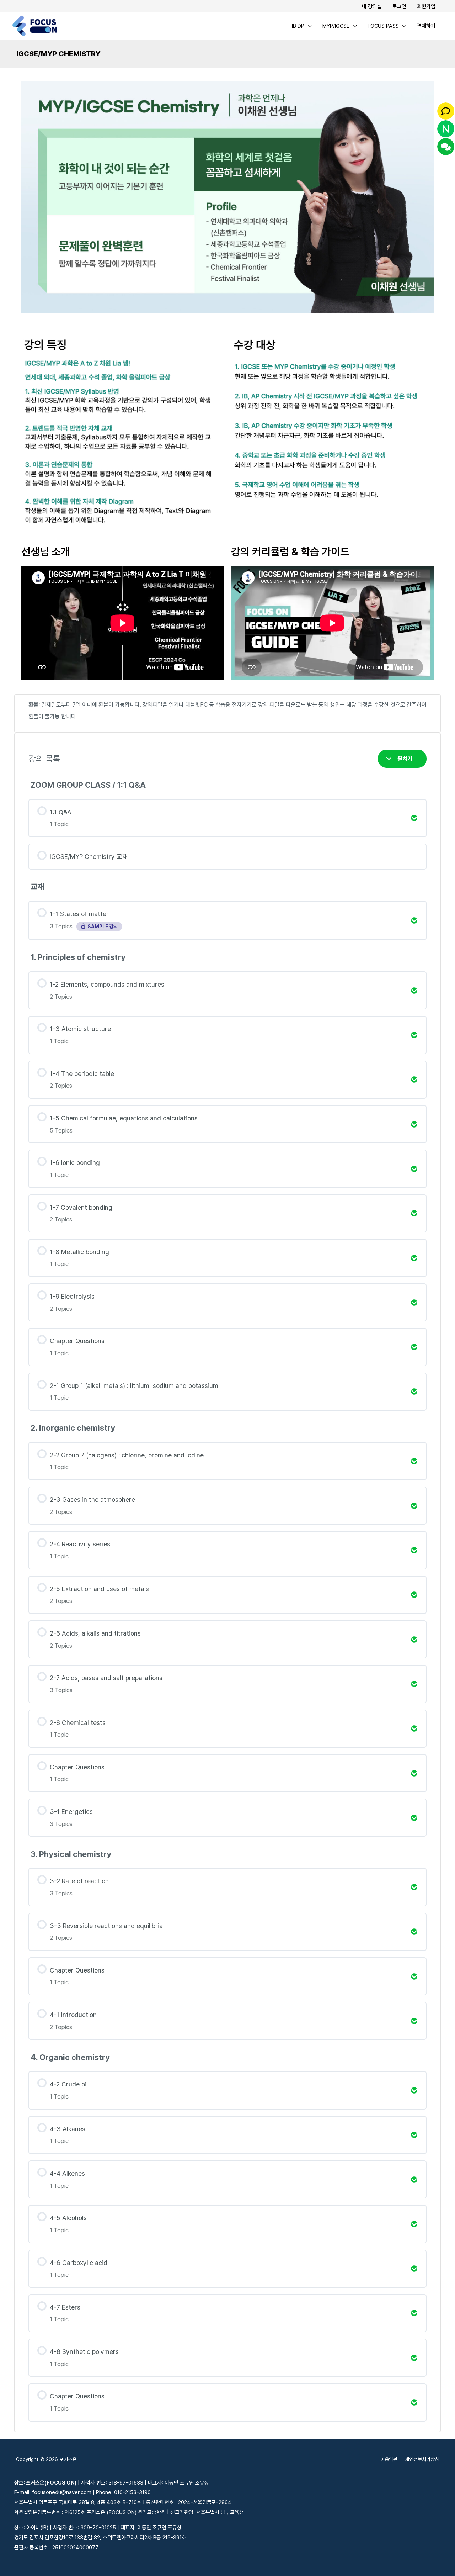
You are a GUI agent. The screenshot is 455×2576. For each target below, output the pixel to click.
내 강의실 (372, 6)
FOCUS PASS (383, 26)
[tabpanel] (227, 1253)
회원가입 (426, 6)
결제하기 (426, 26)
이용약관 (389, 2459)
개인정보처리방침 (422, 2459)
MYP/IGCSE (336, 26)
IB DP (298, 26)
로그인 (399, 6)
